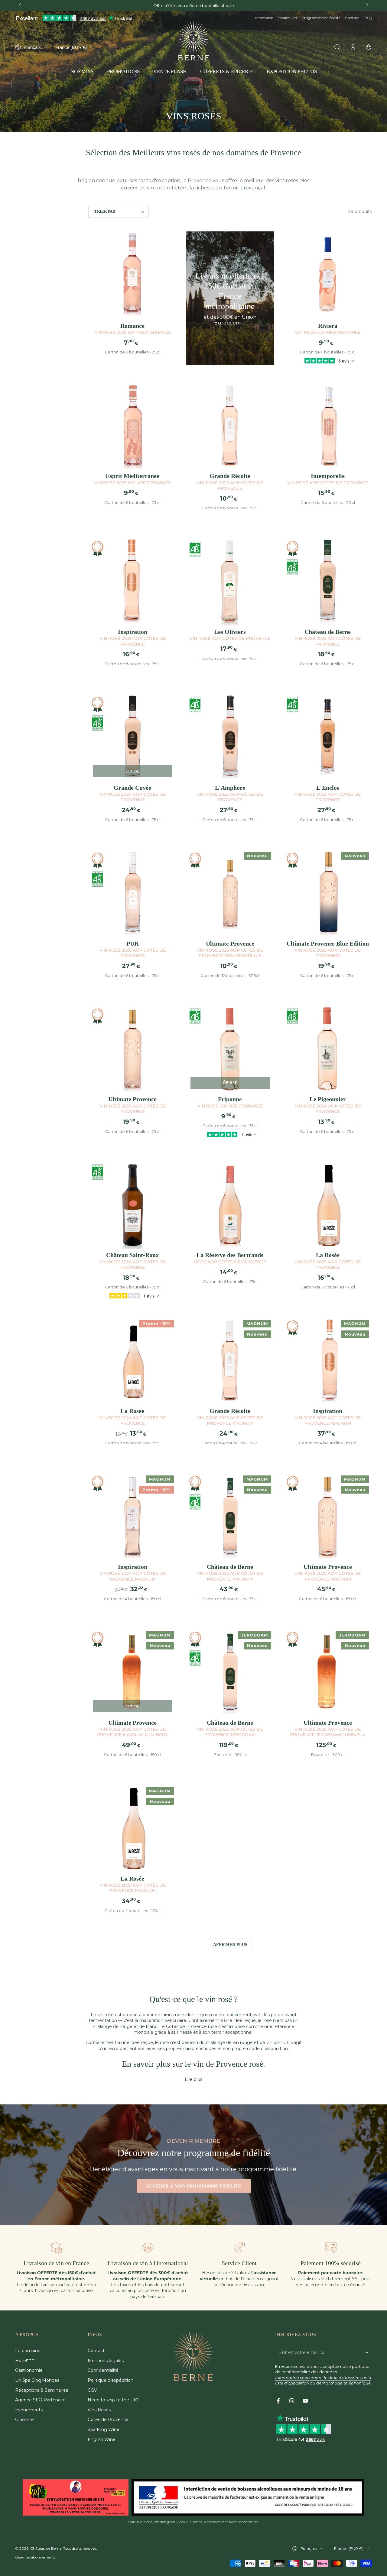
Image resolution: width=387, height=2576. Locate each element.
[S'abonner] (368, 2352)
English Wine (102, 2439)
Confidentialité (103, 2370)
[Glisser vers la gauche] (20, 5)
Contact (352, 18)
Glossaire (24, 2420)
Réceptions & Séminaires (42, 2390)
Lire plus (193, 2079)
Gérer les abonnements (35, 2557)
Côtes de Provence (108, 2420)
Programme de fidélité (321, 18)
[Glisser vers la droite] (367, 5)
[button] (337, 47)
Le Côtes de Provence (183, 2026)
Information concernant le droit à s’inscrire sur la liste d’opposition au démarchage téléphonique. (323, 2380)
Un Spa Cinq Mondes (37, 2380)
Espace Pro (287, 18)
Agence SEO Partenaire (40, 2400)
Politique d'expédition (111, 2380)
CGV (92, 2390)
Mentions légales (106, 2361)
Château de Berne (46, 2548)
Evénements (29, 2410)
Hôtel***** (25, 2361)
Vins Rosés (99, 2410)
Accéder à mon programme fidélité (194, 2186)
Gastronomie (29, 2370)
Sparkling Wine (104, 2429)
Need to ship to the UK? (113, 2400)
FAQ (368, 18)
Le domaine (263, 18)
